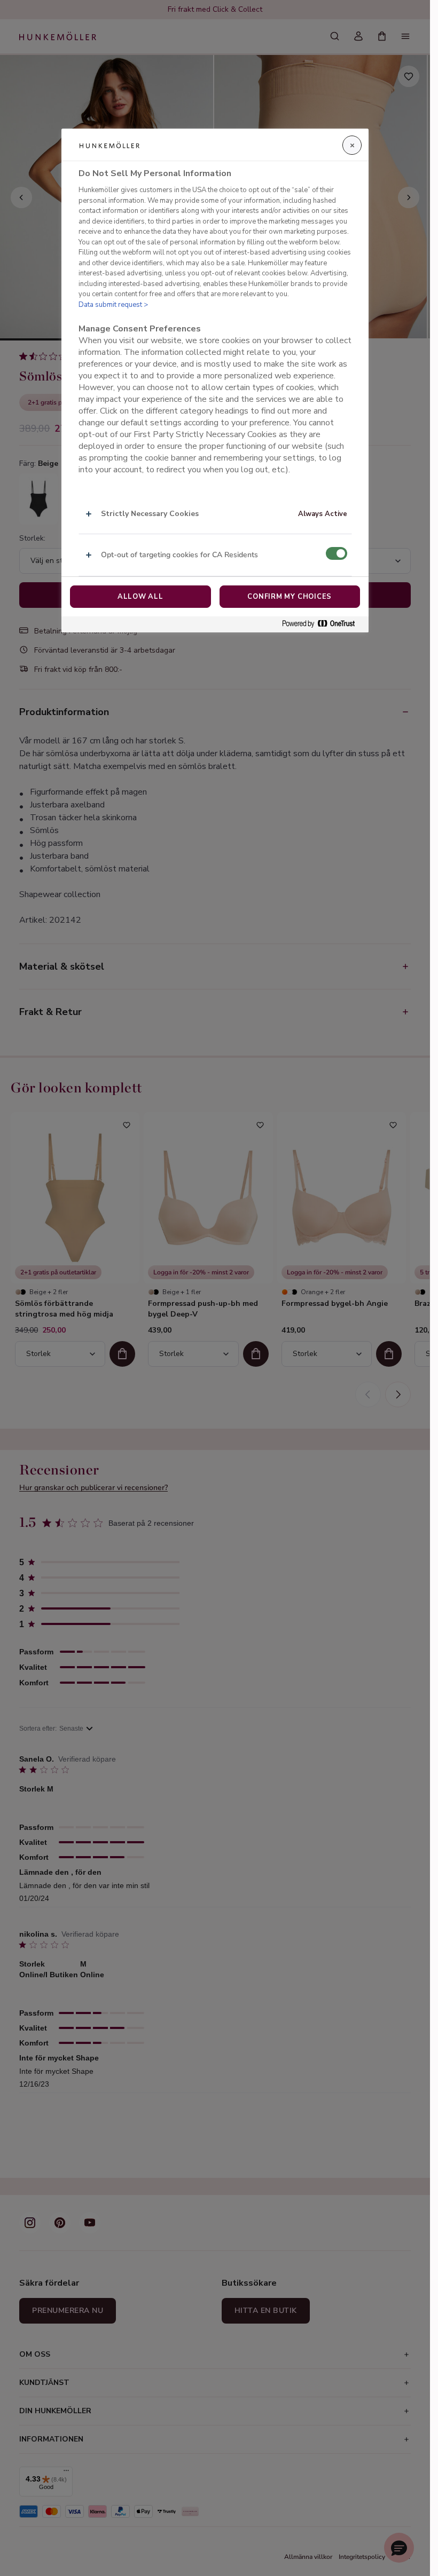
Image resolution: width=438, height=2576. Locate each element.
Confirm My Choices (290, 597)
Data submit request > (113, 305)
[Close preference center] (352, 145)
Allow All (140, 597)
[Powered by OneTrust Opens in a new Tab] (323, 624)
